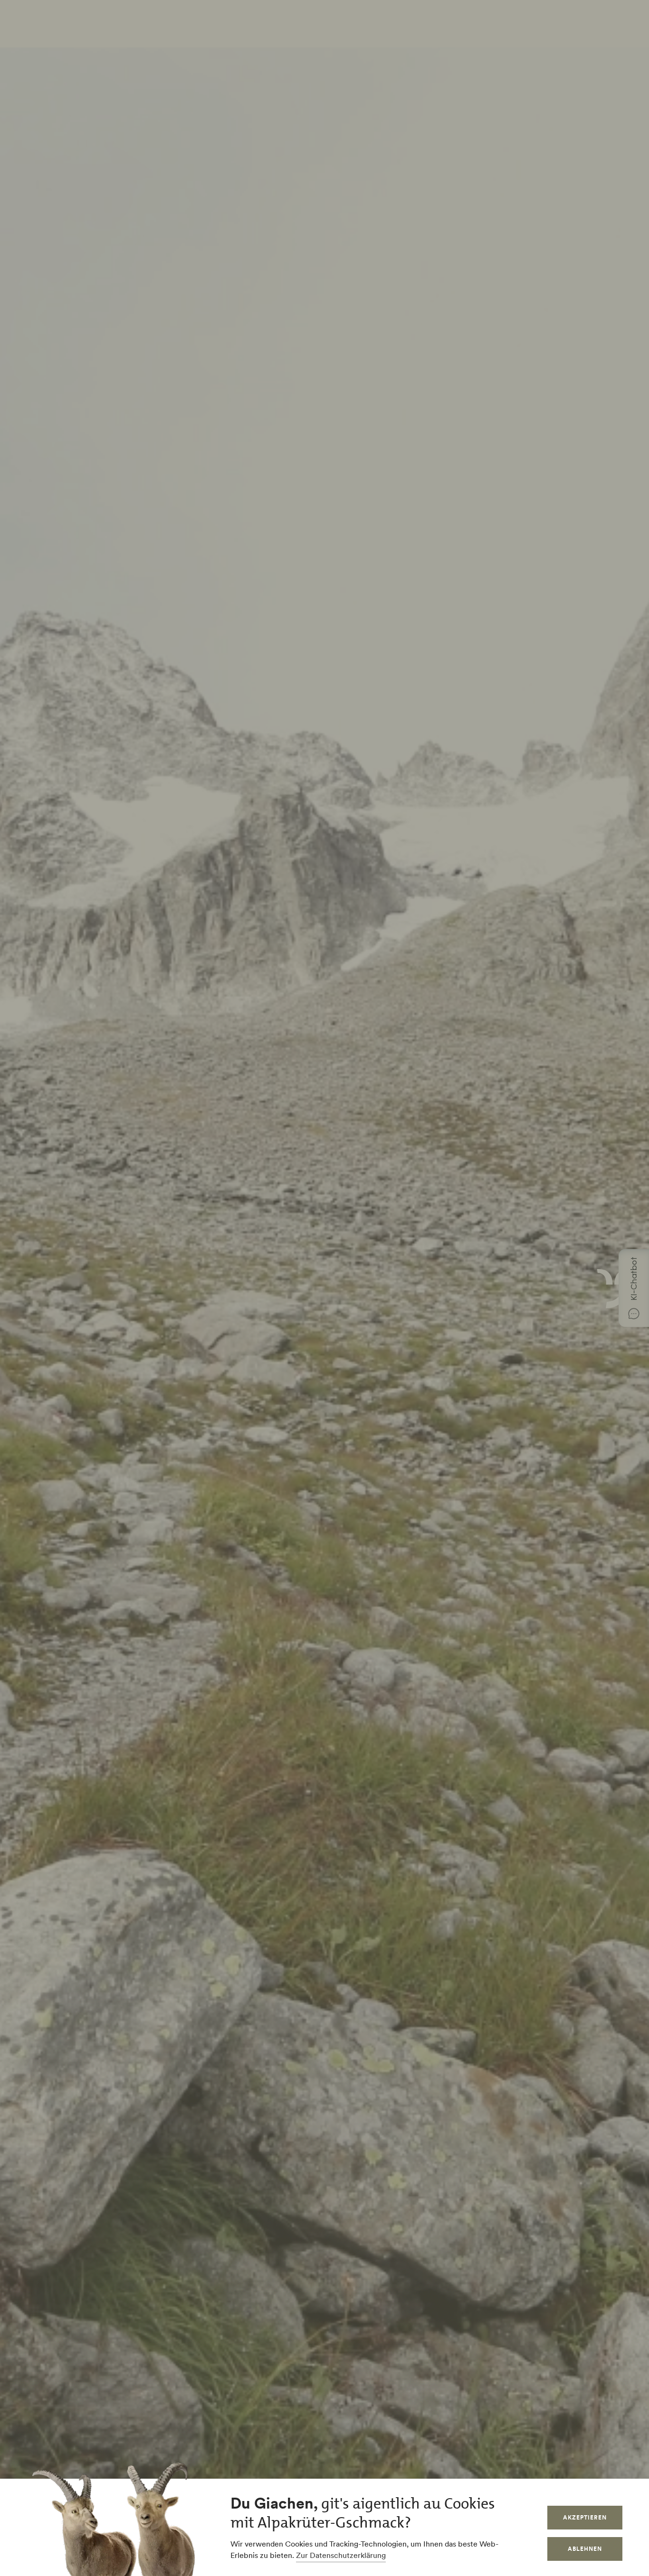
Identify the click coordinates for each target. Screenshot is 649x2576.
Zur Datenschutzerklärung (341, 2555)
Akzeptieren (585, 2517)
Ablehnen (585, 2549)
